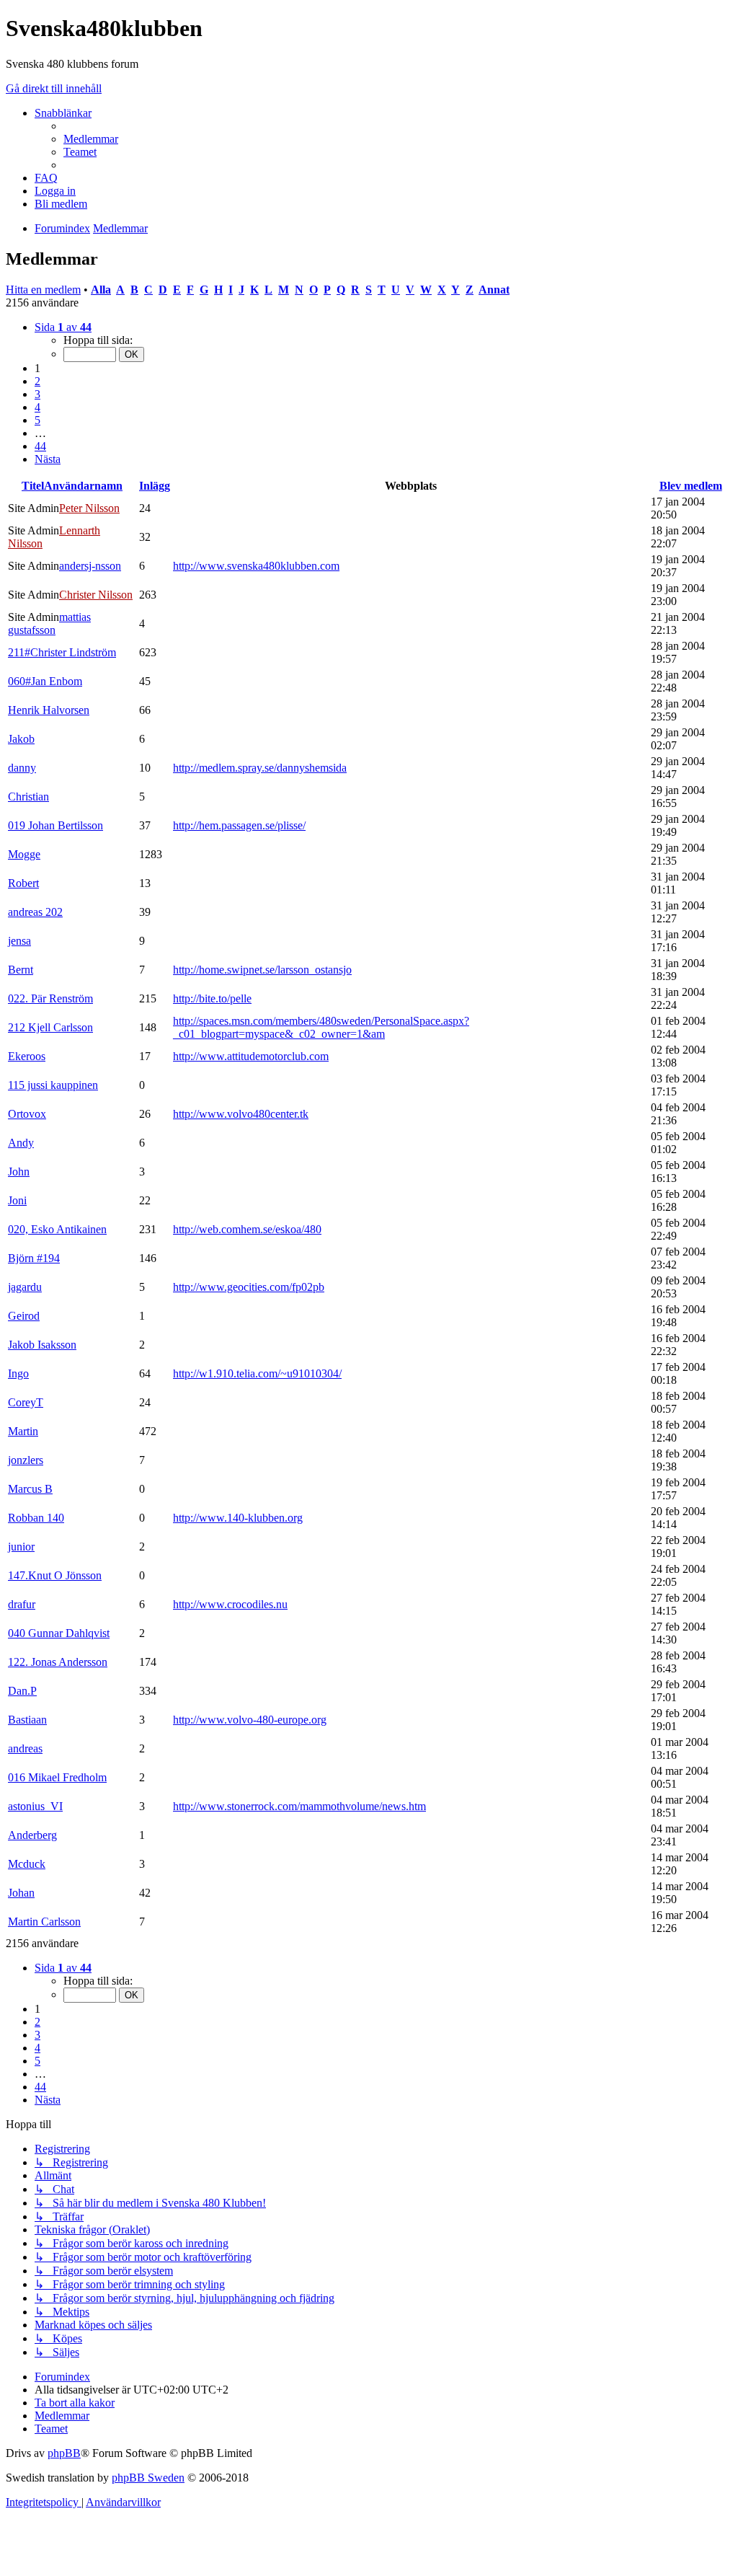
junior (21, 1547)
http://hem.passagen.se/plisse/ (239, 825)
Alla (101, 290)
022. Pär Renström (50, 998)
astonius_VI (35, 1806)
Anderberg (32, 1835)
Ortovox (27, 1114)
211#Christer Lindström (62, 652)
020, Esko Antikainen (57, 1229)
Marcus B (30, 1489)
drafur (22, 1604)
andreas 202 (35, 912)
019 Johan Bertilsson (55, 825)
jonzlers (26, 1460)
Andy (21, 1143)
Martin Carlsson (44, 1922)
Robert (23, 883)
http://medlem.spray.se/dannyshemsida (260, 768)
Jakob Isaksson (42, 1345)
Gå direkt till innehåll (54, 88)
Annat (494, 290)
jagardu (25, 1287)
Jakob (21, 739)
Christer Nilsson (96, 595)
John (19, 1172)
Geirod (24, 1316)
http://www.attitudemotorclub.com (251, 1056)
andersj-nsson (90, 566)
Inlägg (155, 486)
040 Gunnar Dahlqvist (59, 1633)
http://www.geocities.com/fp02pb (249, 1287)
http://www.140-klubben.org (238, 1518)
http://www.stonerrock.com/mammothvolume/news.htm (299, 1806)
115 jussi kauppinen (53, 1085)
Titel (33, 486)
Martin (23, 1431)
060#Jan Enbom (45, 681)
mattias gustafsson (49, 623)
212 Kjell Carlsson (50, 1027)
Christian (28, 797)
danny (22, 768)
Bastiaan (27, 1720)
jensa (19, 941)
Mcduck (27, 1864)
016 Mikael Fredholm (57, 1777)
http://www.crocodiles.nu (230, 1604)
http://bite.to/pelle (212, 998)
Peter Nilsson (89, 508)
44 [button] (40, 446)
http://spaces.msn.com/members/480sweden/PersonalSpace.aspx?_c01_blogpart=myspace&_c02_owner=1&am (321, 1027)
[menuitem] (91, 139)
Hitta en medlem (43, 290)
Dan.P (22, 1691)
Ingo (18, 1373)
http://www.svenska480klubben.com (256, 566)
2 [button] (37, 381)
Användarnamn (83, 486)
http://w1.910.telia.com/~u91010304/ (257, 1373)
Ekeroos (27, 1056)
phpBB (64, 2453)
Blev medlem (691, 486)
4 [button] (37, 407)
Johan (21, 1893)
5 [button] (37, 420)
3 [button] (37, 394)
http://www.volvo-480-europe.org (250, 1720)
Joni (17, 1200)
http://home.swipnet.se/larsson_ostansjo (262, 970)
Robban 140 (36, 1518)
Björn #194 (34, 1258)
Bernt (21, 970)
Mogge (24, 854)
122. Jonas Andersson (58, 1662)
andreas (25, 1748)
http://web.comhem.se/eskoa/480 (247, 1229)
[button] (63, 327)
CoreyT (26, 1402)
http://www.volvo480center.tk (241, 1114)
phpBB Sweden (148, 2478)
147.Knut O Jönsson (55, 1575)
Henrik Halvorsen (49, 710)
